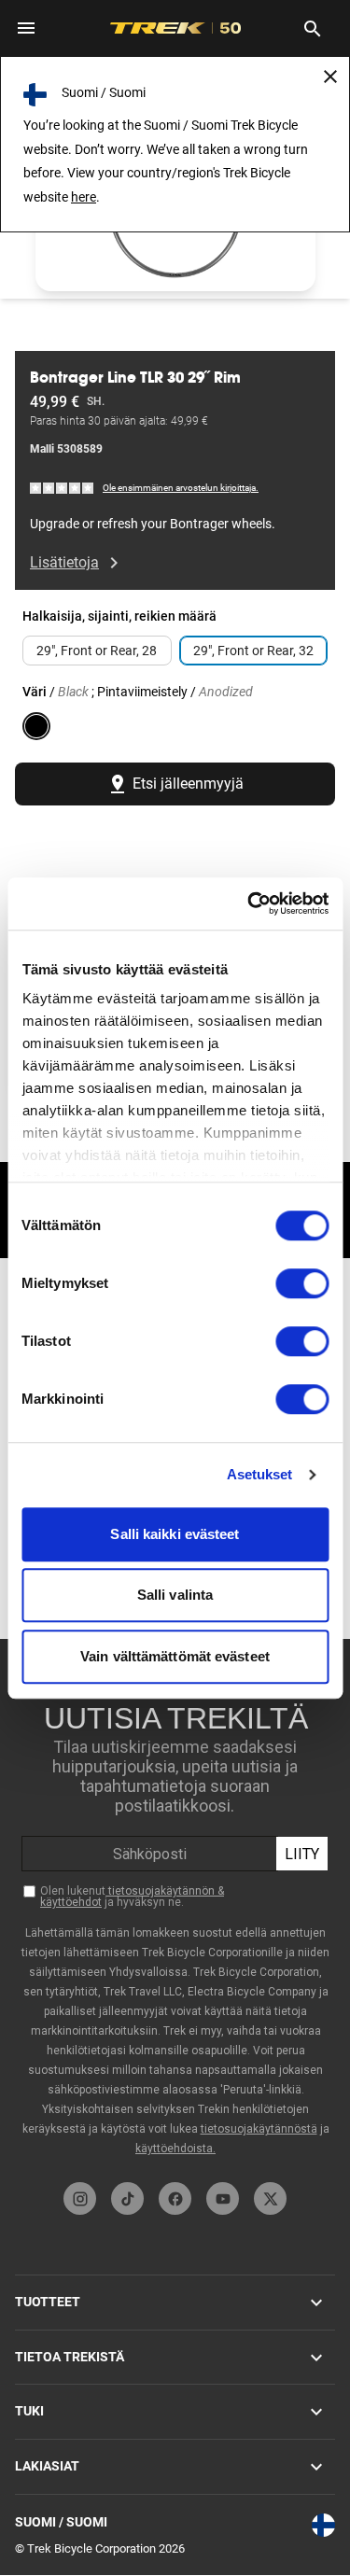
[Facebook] (175, 2198)
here (84, 197)
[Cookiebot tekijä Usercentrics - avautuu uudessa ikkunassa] (249, 903)
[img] (63, 487)
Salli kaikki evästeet (175, 1534)
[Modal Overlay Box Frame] (175, 1906)
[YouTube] (223, 2198)
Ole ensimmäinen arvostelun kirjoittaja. (181, 488)
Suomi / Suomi (61, 2522)
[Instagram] (80, 2198)
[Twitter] (270, 2198)
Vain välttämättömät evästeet (175, 1656)
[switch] (302, 1283)
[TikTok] (127, 2198)
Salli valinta (175, 1595)
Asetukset (260, 1474)
